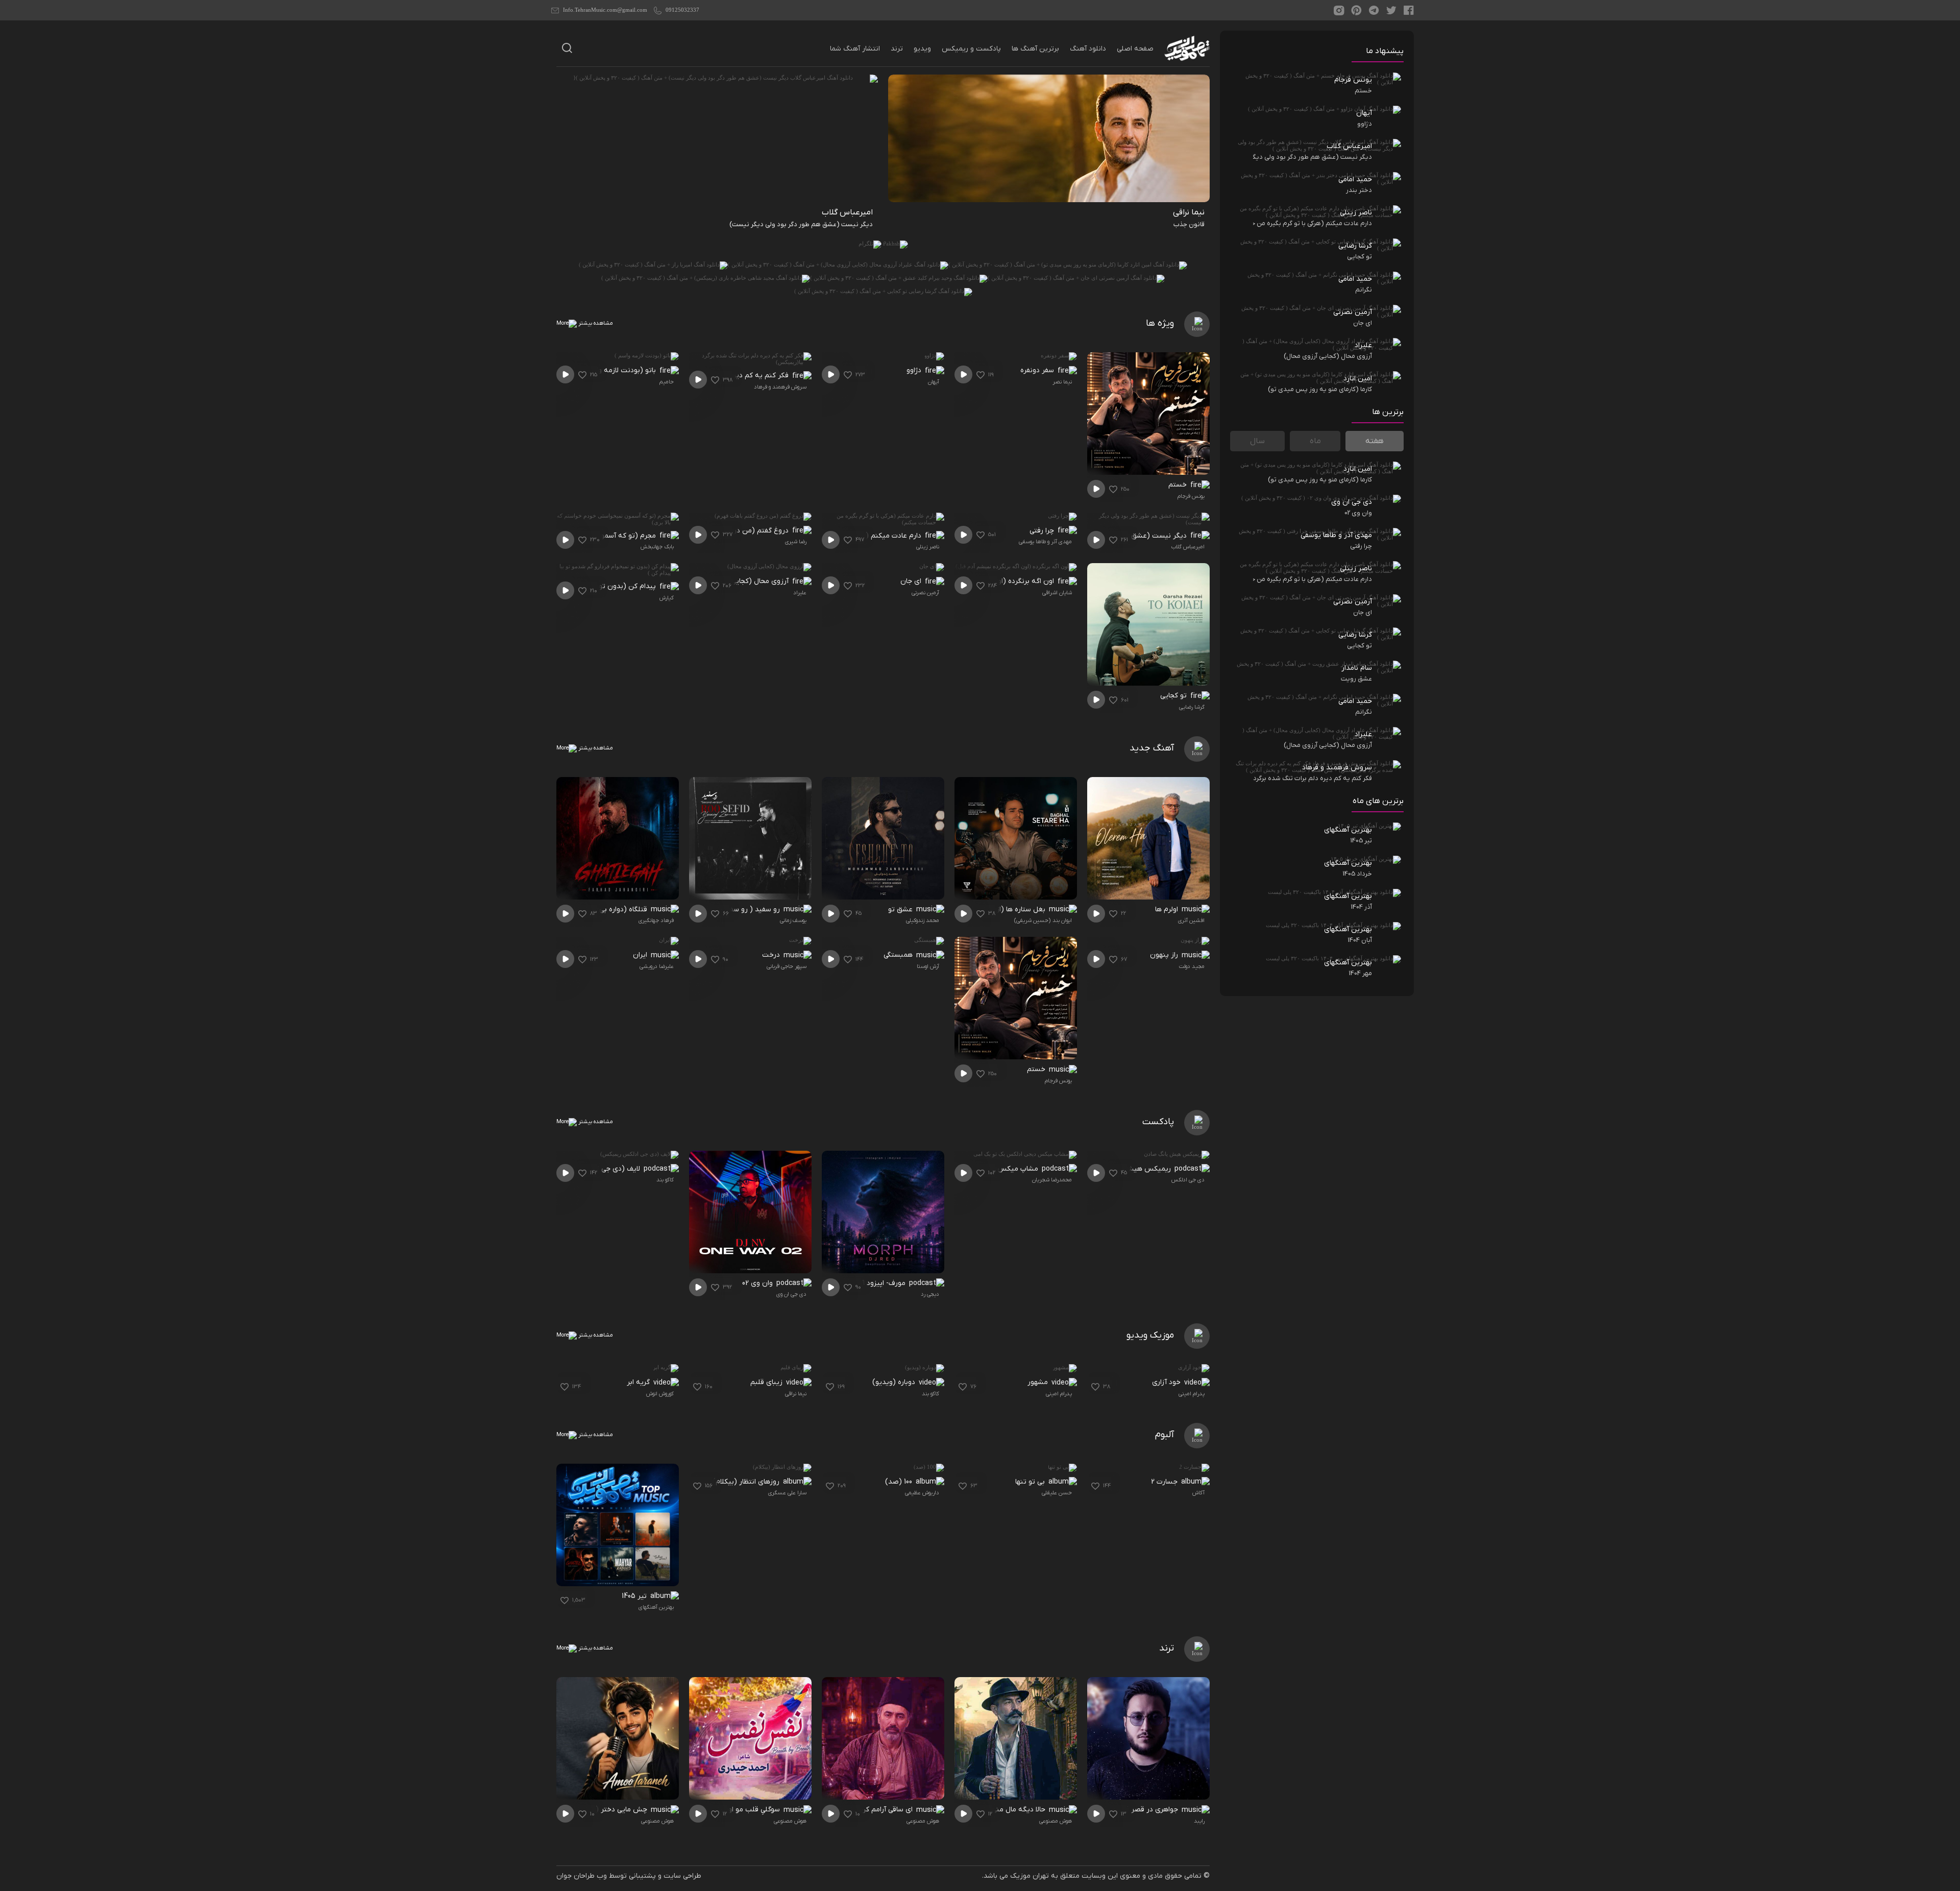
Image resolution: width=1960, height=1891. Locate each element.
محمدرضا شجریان (1052, 1180)
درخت (772, 955)
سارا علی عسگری (787, 1493)
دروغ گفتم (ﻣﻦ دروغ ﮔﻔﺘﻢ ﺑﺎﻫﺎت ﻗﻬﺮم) (734, 531)
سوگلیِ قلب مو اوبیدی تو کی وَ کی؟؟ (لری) (722, 1810)
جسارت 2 (1165, 1482)
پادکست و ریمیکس (971, 49)
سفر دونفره (1038, 370)
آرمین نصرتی (925, 593)
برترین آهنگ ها (1035, 49)
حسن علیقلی (1057, 1493)
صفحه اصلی (1135, 49)
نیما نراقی (796, 1394)
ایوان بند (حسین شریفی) (1043, 920)
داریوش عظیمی (922, 1493)
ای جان (912, 581)
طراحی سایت (682, 1876)
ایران (641, 955)
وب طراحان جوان (582, 1876)
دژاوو (915, 370)
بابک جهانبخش (657, 547)
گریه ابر (639, 1382)
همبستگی (899, 955)
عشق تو (901, 910)
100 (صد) (900, 1482)
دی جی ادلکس (1188, 1180)
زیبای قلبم (767, 1382)
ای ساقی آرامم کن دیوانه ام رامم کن (864, 1810)
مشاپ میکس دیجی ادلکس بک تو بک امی (981, 1169)
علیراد (800, 593)
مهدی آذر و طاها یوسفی (1045, 542)
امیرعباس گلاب (1188, 547)
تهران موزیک (1030, 1876)
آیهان (934, 382)
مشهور (1039, 1382)
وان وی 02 (758, 1283)
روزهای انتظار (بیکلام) (747, 1482)
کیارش (667, 598)
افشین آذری (1191, 920)
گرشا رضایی (1192, 707)
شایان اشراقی (1057, 593)
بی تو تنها (1031, 1482)
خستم (1179, 485)
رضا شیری (796, 542)
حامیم (667, 382)
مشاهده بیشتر (595, 323)
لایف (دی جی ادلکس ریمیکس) (598, 1169)
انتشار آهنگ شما (855, 49)
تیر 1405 (635, 1596)
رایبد (1199, 1821)
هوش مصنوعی (1056, 1821)
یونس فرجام (1191, 496)
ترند (897, 49)
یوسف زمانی (793, 920)
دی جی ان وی (791, 1294)
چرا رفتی (1043, 531)
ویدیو (922, 49)
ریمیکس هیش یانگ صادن (1131, 1169)
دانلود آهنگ (1088, 49)
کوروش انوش (660, 1394)
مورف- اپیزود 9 (885, 1283)
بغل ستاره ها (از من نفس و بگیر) (999, 910)
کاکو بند (665, 1180)
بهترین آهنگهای (656, 1607)
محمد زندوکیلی (923, 920)
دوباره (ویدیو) (895, 1382)
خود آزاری (1167, 1382)
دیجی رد (930, 1294)
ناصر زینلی (928, 547)
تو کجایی (1174, 696)
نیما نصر (1062, 382)
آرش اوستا (928, 966)
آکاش (1198, 1493)
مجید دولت (1192, 966)
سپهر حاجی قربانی (787, 966)
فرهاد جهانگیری (656, 920)
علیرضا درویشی (657, 966)
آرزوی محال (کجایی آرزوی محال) (741, 581)
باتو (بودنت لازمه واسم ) (620, 370)
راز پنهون (1165, 955)
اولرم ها (1168, 910)
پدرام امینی (1192, 1394)
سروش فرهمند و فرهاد (780, 387)
